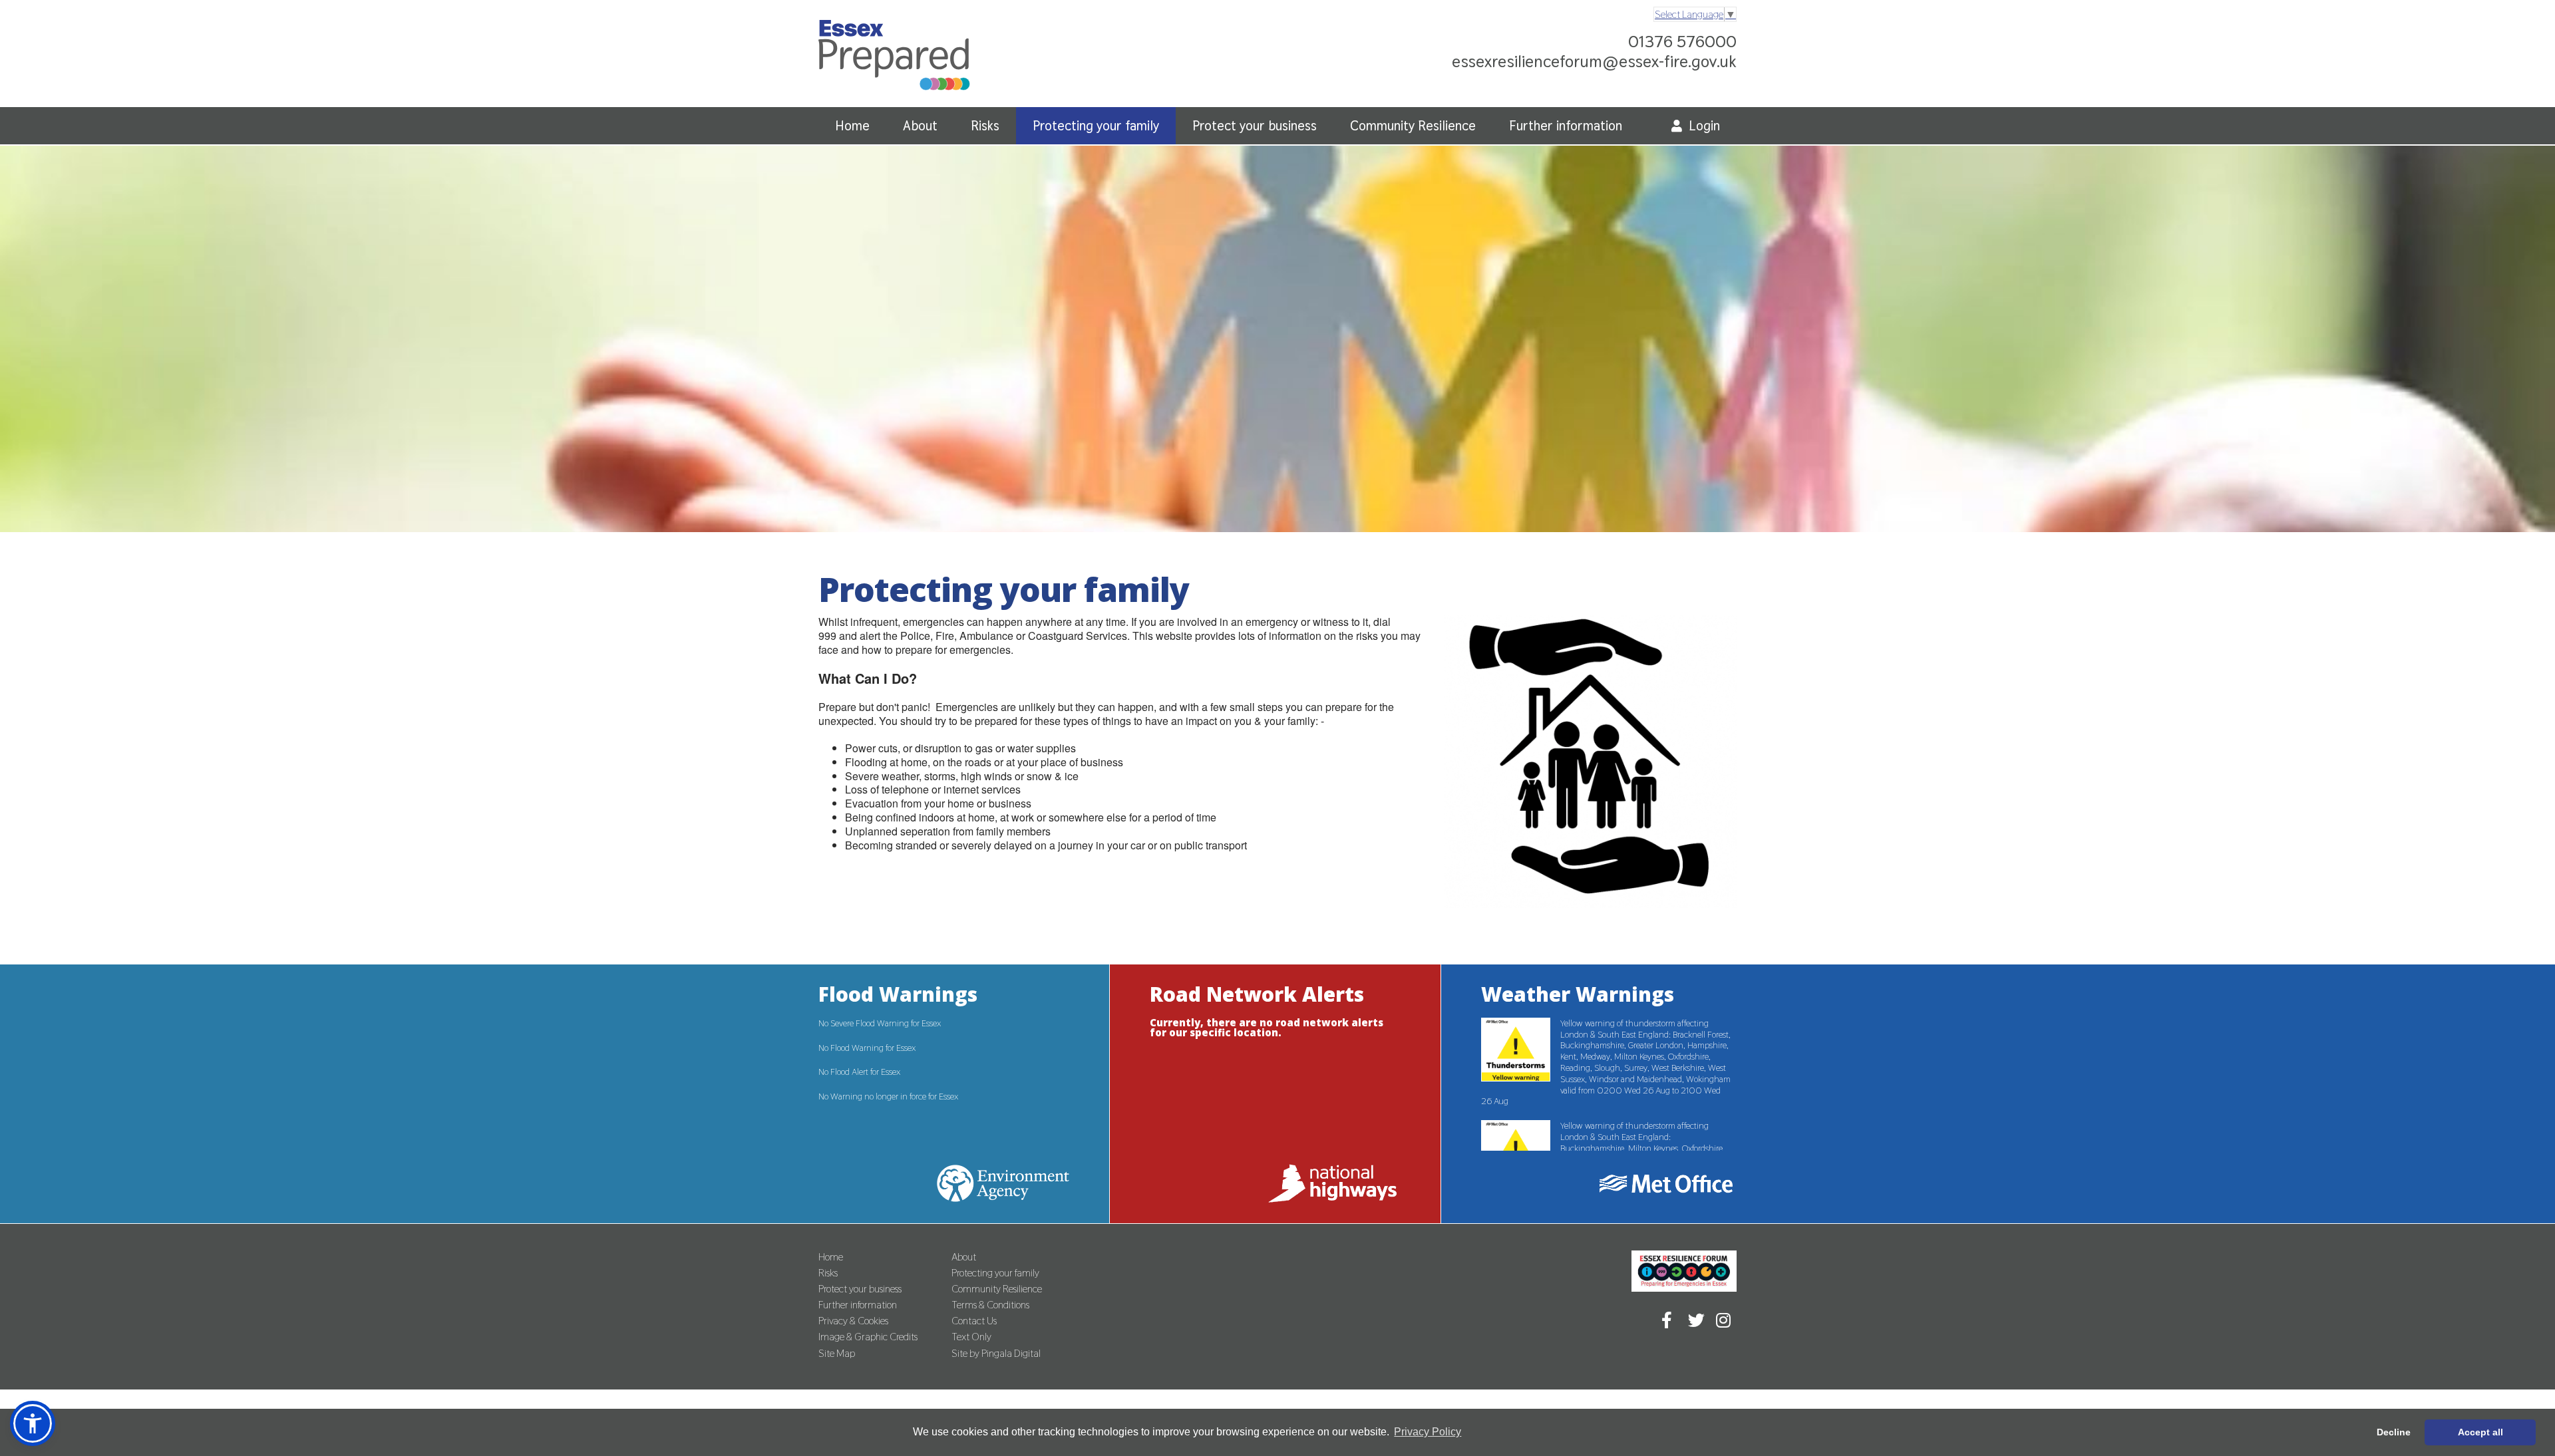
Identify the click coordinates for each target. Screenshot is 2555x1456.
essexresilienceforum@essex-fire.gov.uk (1594, 61)
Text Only (971, 1337)
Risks (985, 126)
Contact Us (974, 1321)
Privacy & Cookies (853, 1321)
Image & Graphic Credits (868, 1337)
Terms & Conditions (990, 1305)
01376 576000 (1682, 41)
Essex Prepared (894, 58)
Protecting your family (1096, 126)
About (920, 126)
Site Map (837, 1353)
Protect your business (1255, 126)
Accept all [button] (2480, 1432)
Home (852, 126)
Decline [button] (2394, 1432)
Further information (1566, 126)
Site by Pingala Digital (996, 1353)
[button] (33, 1423)
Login (1704, 126)
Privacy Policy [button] (1428, 1432)
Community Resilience (1413, 126)
